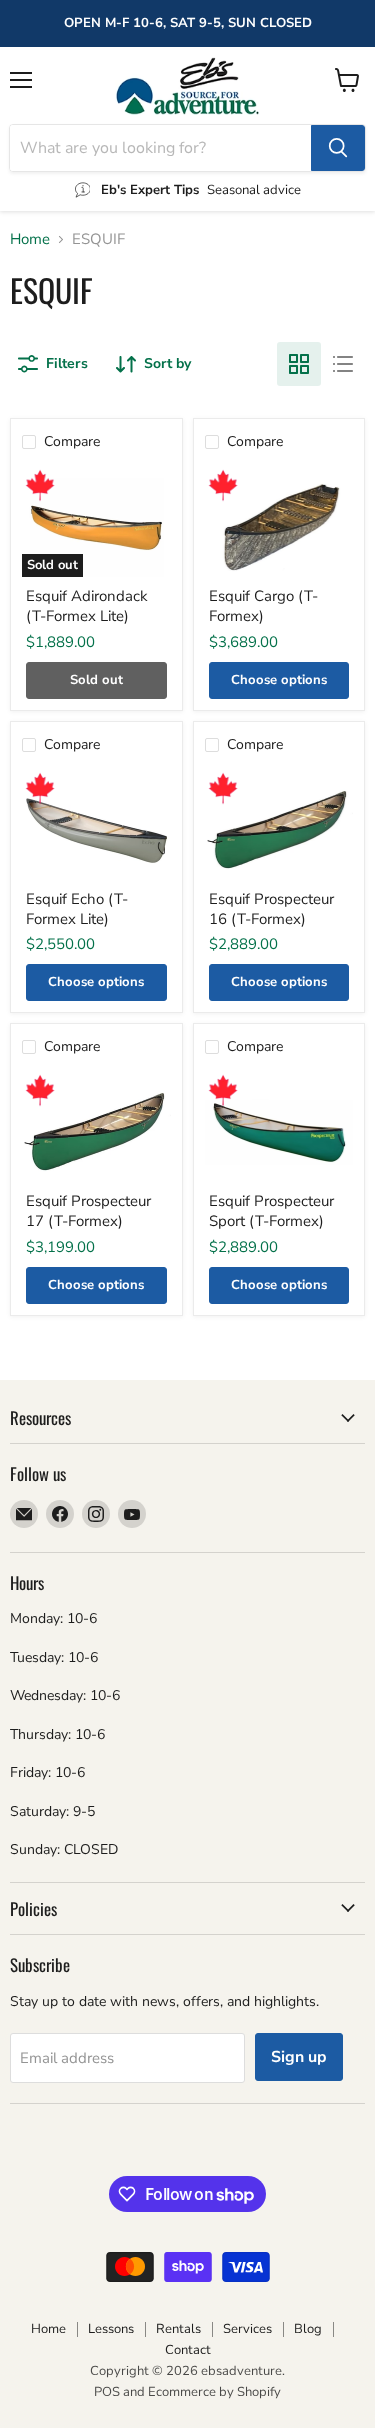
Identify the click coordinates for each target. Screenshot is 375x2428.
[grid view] (299, 364)
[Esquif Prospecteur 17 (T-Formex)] (96, 1132)
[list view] (343, 364)
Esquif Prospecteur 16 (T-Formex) (271, 909)
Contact (188, 2350)
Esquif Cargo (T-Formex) (263, 606)
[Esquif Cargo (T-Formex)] (279, 527)
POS (107, 2392)
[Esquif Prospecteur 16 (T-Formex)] (279, 830)
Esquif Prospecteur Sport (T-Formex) (271, 1211)
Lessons (111, 2329)
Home (30, 239)
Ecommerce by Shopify (214, 2392)
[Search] (338, 148)
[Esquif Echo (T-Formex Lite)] (96, 830)
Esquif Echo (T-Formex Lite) (77, 909)
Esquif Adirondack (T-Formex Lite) (87, 606)
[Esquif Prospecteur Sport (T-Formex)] (279, 1132)
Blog (308, 2329)
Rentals (178, 2329)
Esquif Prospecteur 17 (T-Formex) (88, 1211)
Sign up (299, 2057)
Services (247, 2329)
